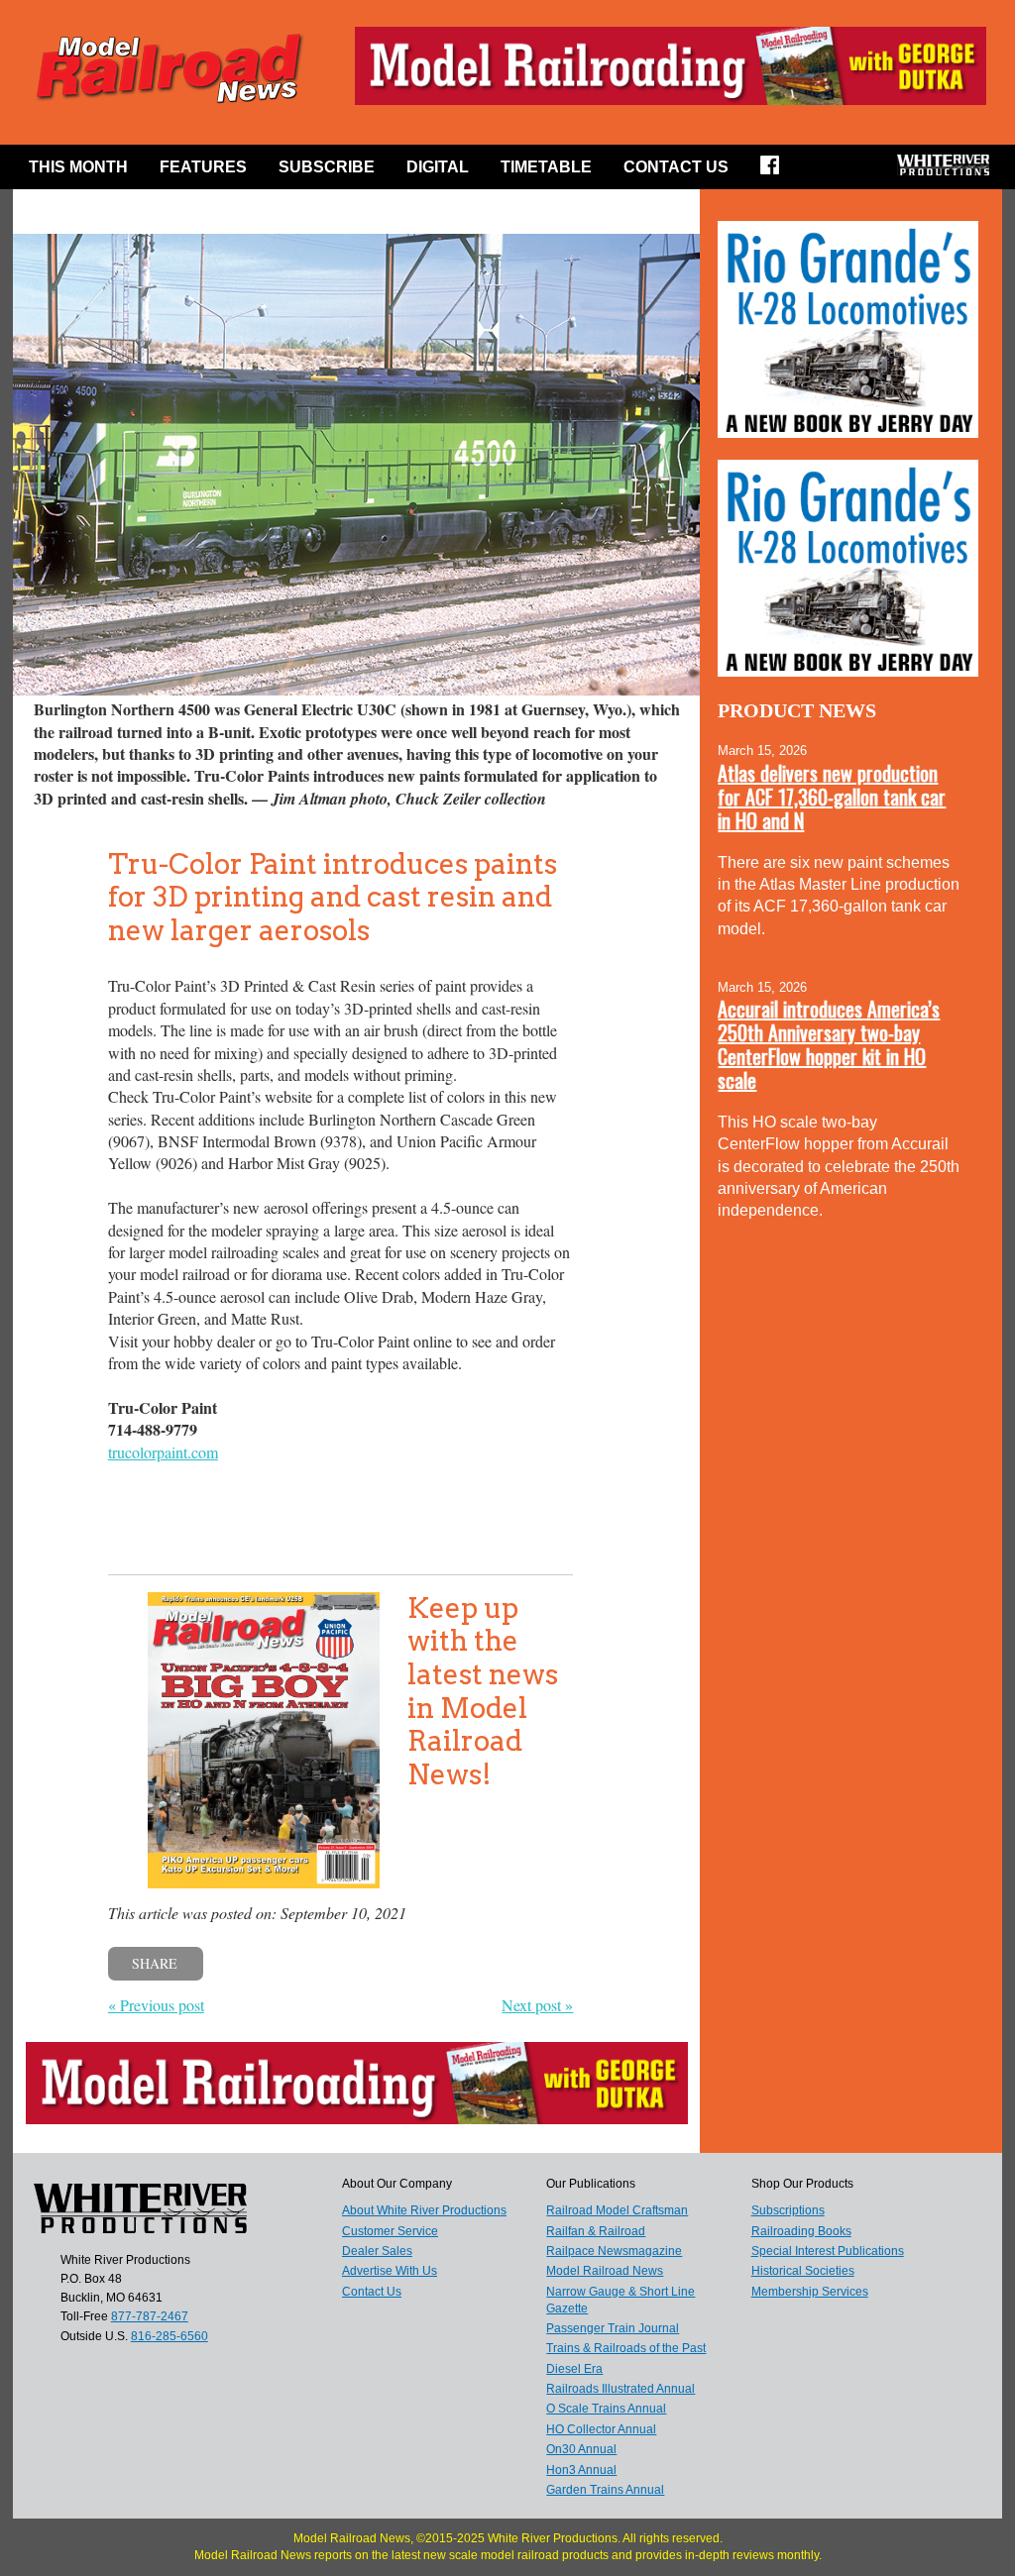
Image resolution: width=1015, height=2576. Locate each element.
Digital (438, 167)
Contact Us (676, 167)
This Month (78, 167)
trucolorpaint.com (163, 1452)
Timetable (546, 167)
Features (203, 167)
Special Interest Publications (828, 2251)
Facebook (776, 171)
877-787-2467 (150, 2316)
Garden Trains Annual (605, 2490)
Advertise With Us (390, 2271)
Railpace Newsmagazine (614, 2251)
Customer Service (390, 2231)
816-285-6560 (169, 2336)
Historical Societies (803, 2271)
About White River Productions (424, 2210)
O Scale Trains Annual (606, 2409)
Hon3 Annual (581, 2470)
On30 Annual (581, 2449)
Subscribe (327, 167)
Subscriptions (788, 2210)
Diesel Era (574, 2369)
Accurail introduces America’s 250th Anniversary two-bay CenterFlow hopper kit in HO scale (829, 1044)
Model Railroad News (605, 2271)
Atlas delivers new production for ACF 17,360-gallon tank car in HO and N (832, 797)
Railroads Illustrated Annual (620, 2389)
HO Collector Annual (601, 2429)
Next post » (537, 2005)
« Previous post (156, 2005)
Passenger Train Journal (613, 2328)
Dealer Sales (377, 2251)
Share (155, 1963)
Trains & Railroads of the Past (626, 2348)
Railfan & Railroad (596, 2231)
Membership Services (810, 2292)
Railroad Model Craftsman (617, 2210)
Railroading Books (801, 2231)
